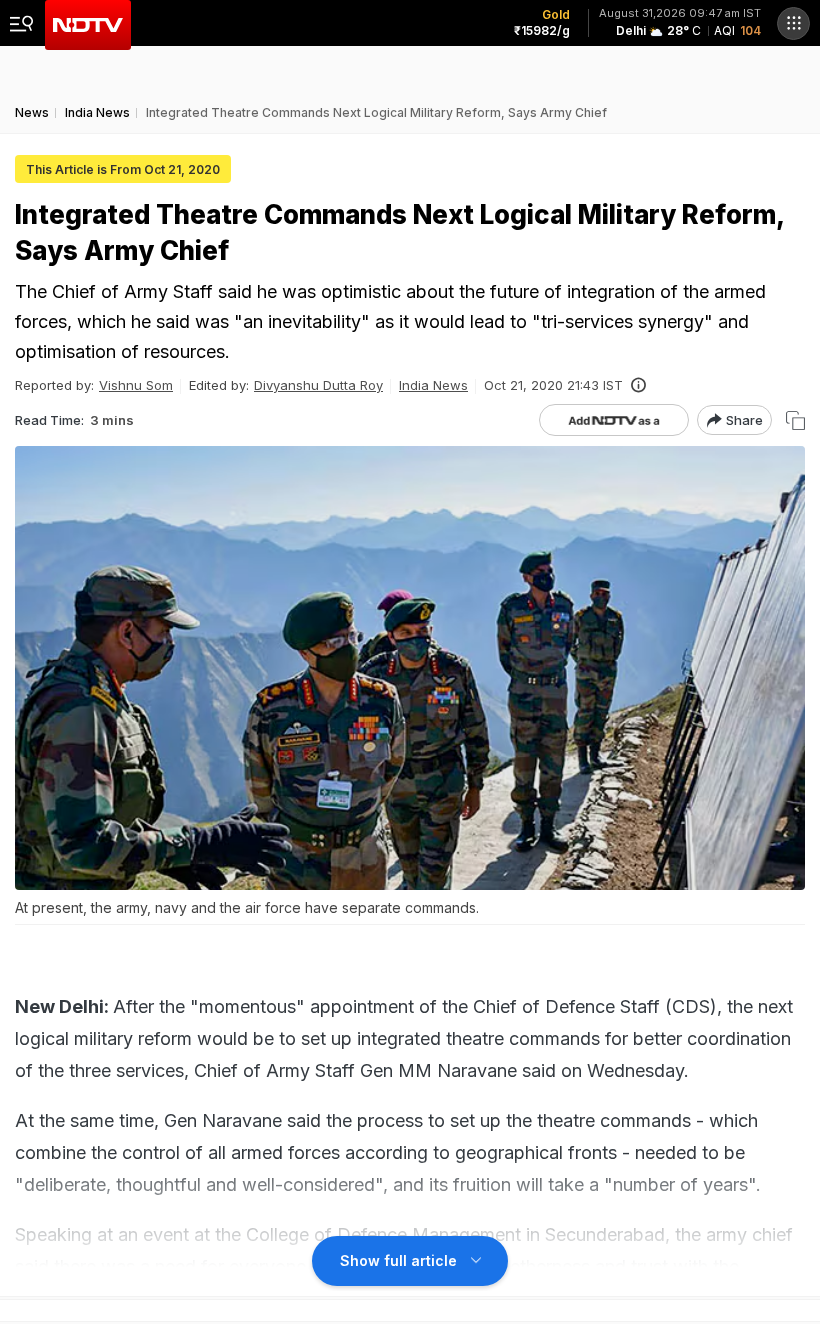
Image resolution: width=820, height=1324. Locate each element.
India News (433, 385)
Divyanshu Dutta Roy (318, 385)
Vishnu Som (136, 385)
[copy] (795, 420)
